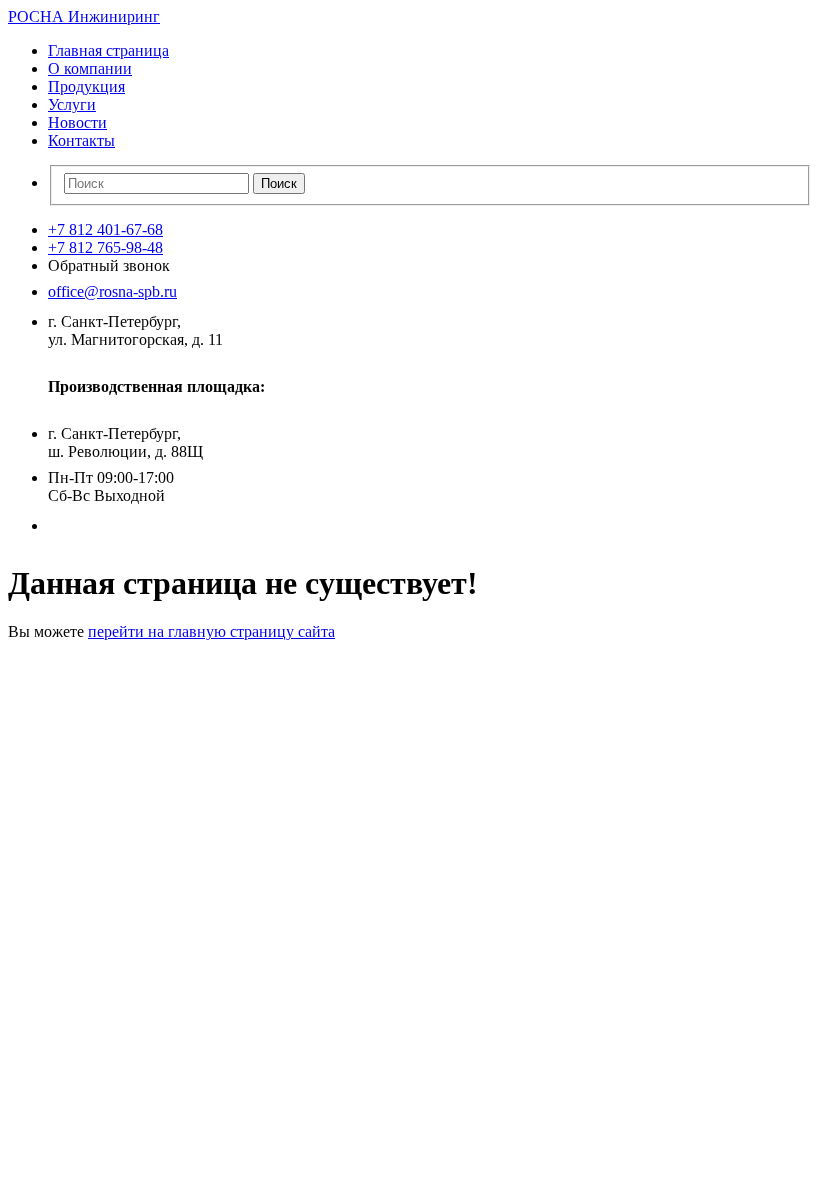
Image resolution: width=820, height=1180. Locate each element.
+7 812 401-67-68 (105, 229)
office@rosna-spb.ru (112, 291)
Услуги (72, 104)
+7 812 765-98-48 (105, 247)
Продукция (86, 86)
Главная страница (108, 50)
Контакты (81, 140)
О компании (90, 68)
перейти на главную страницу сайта (211, 631)
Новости (77, 122)
